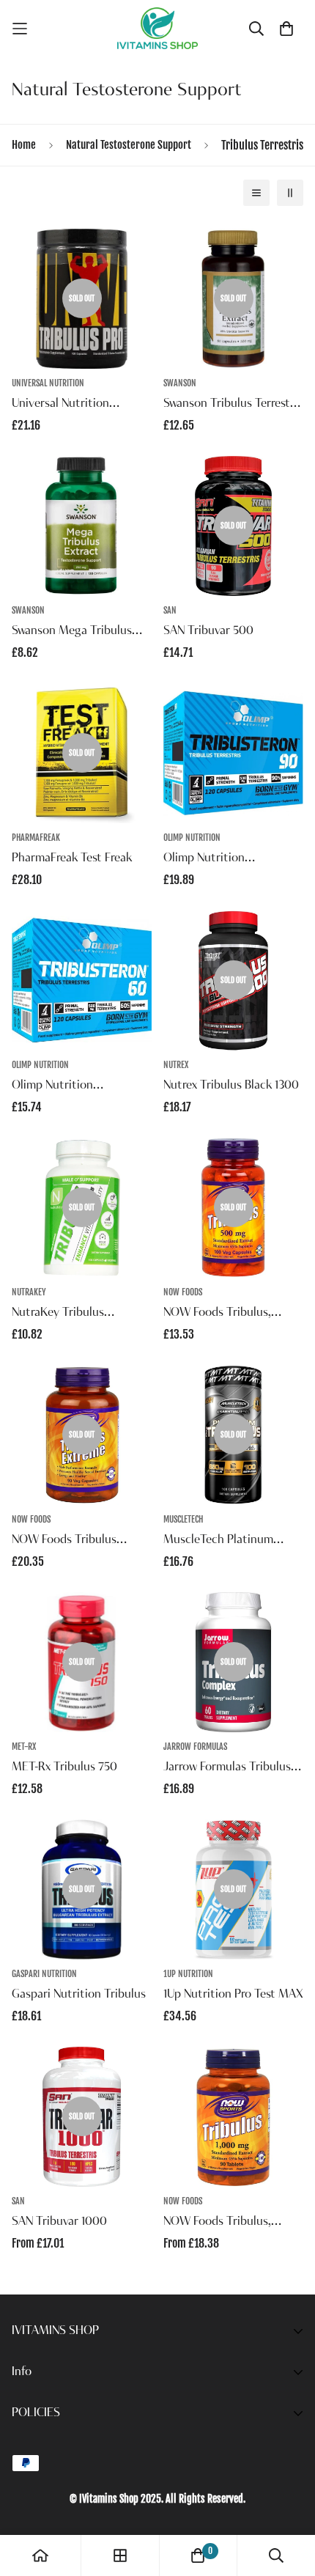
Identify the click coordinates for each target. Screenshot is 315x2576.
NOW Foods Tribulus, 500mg (217, 1314)
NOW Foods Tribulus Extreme (64, 1542)
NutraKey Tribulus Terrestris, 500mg (58, 1314)
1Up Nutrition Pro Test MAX (233, 1995)
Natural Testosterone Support (129, 145)
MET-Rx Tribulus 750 (64, 1767)
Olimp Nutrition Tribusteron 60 (52, 1087)
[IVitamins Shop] (157, 28)
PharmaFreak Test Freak (72, 858)
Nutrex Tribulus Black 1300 (231, 1086)
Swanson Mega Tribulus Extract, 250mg (72, 633)
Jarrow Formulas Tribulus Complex (227, 1769)
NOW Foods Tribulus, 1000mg (217, 2223)
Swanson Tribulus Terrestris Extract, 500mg (233, 405)
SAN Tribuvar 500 (208, 631)
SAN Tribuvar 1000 (59, 2222)
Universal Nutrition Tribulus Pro (60, 405)
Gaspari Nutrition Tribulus (79, 1995)
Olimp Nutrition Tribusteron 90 (204, 860)
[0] (198, 2555)
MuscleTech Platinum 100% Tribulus (218, 1542)
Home (24, 145)
